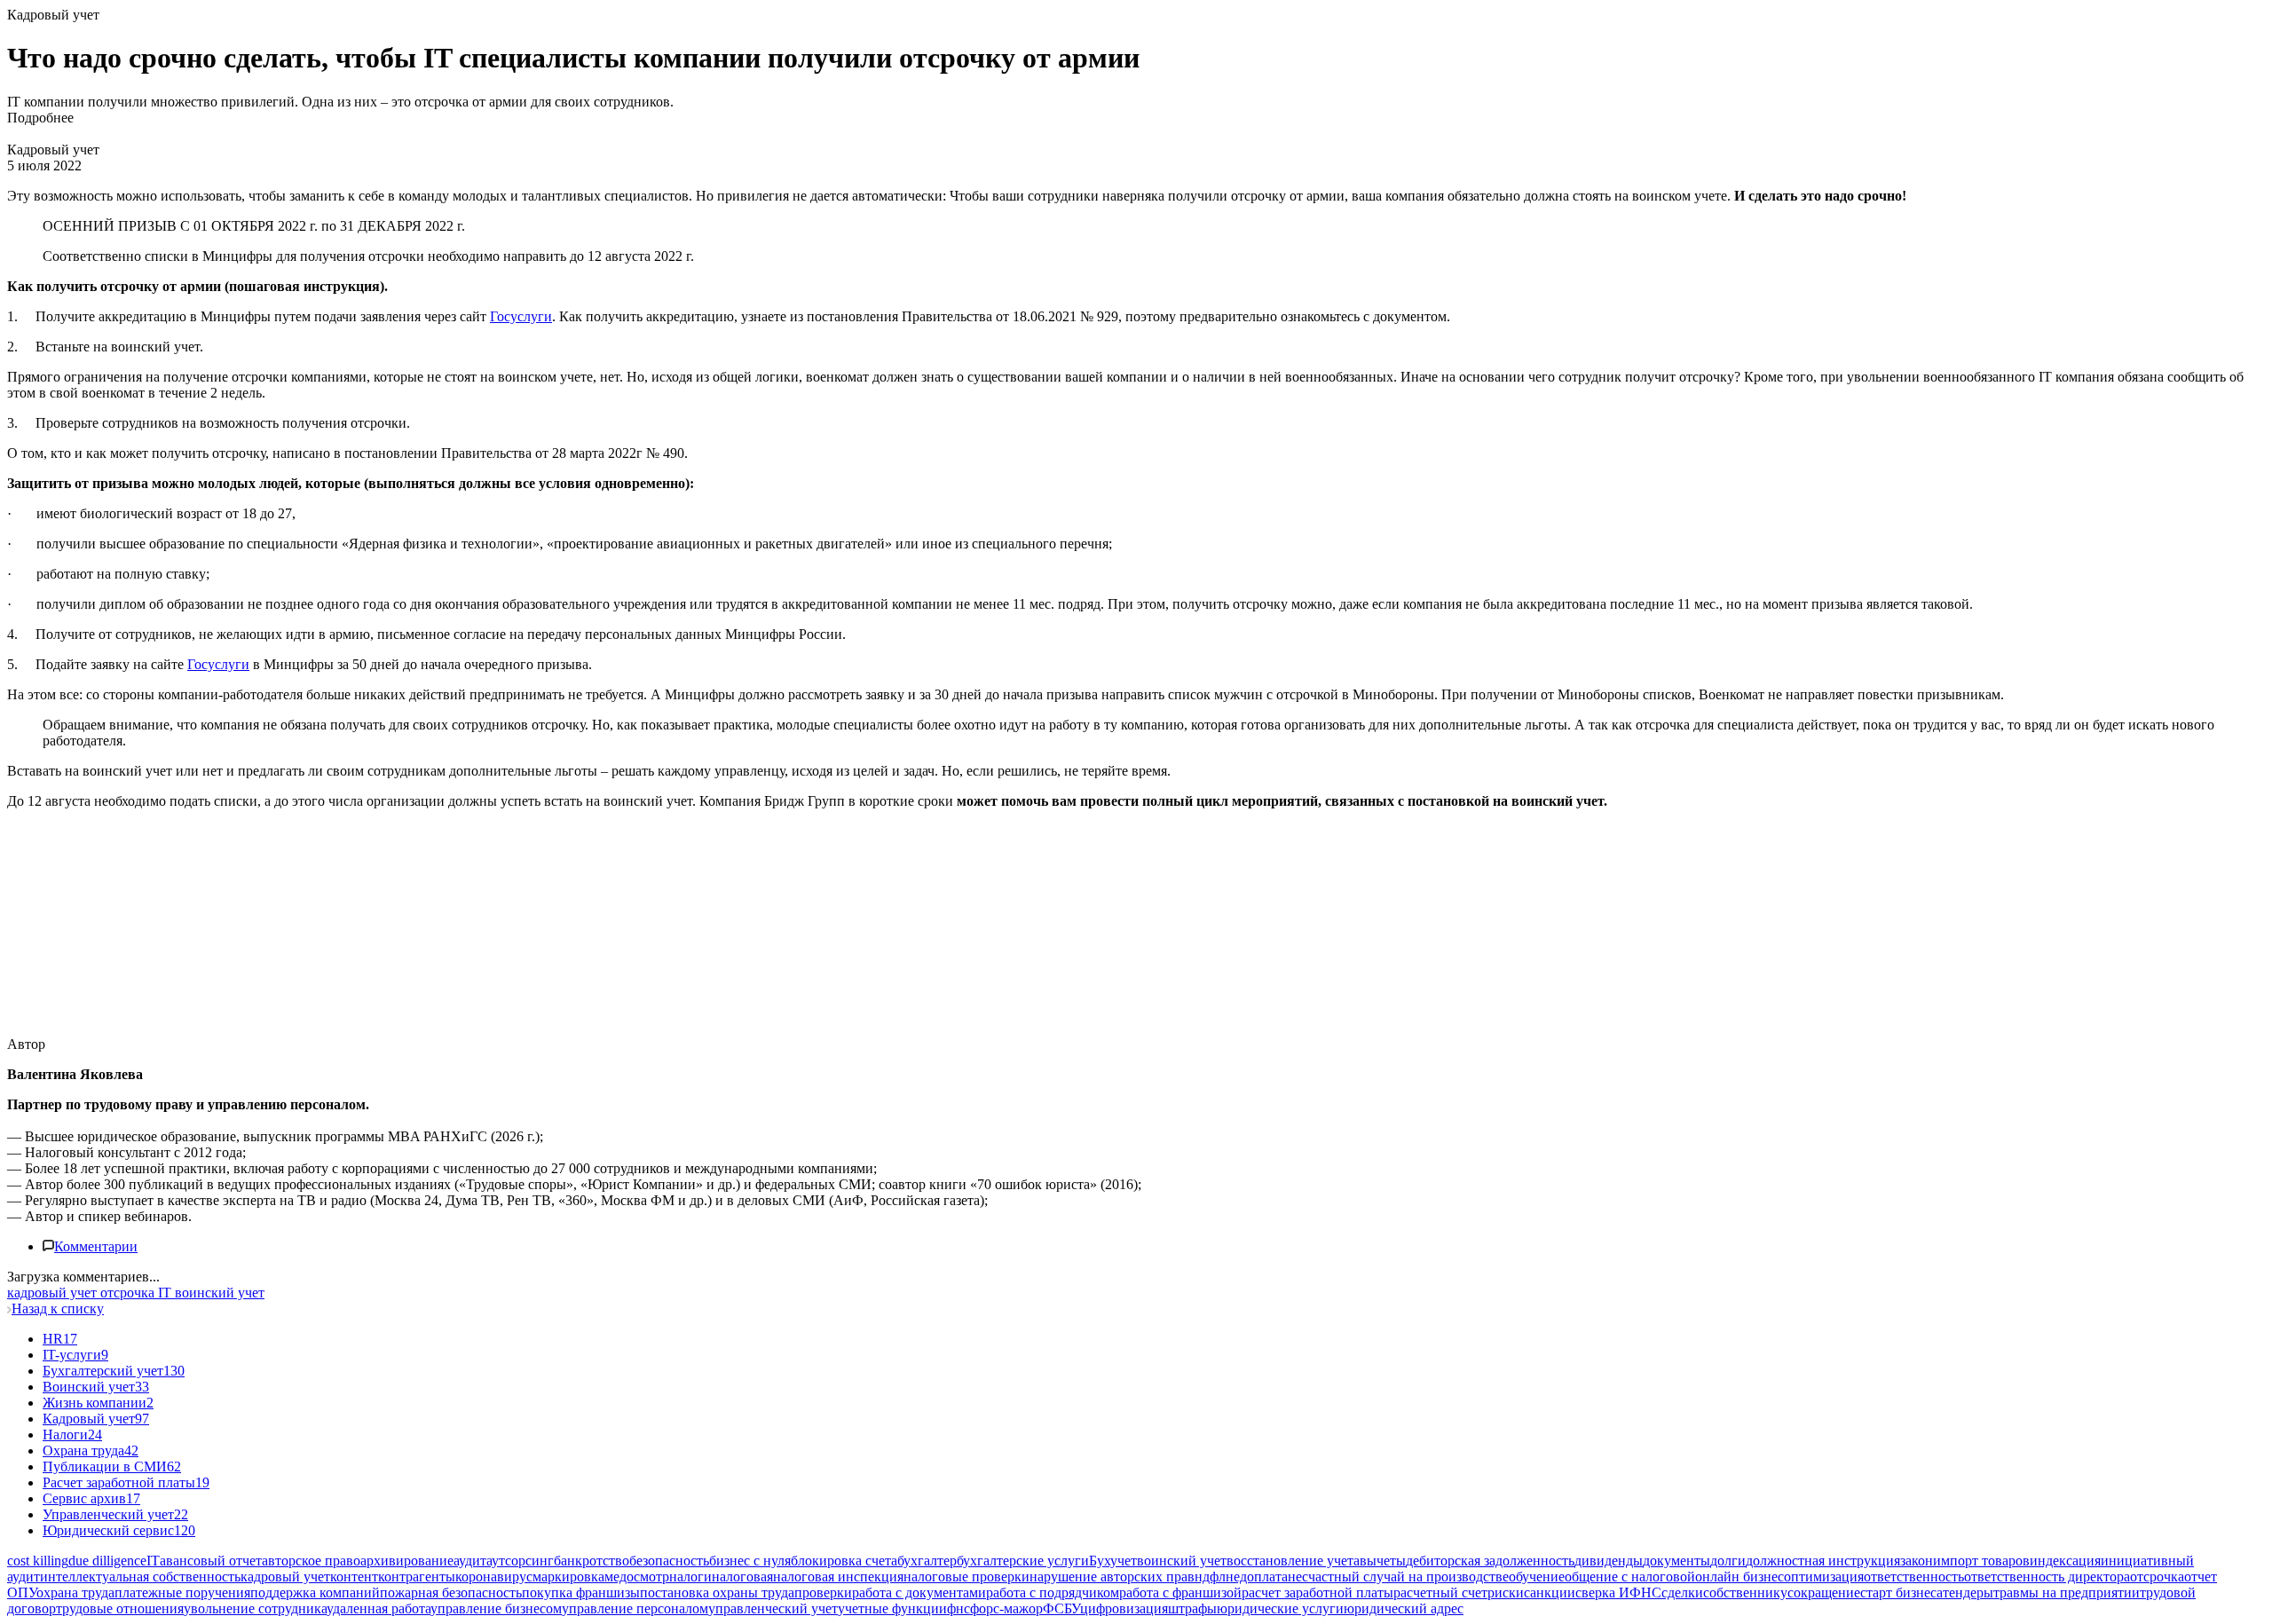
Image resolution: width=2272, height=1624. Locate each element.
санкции (1550, 1592)
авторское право (311, 1561)
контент (354, 1577)
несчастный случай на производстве (1398, 1577)
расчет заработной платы (1317, 1592)
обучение (1537, 1577)
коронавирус (494, 1577)
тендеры (1968, 1592)
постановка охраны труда (717, 1592)
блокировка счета (844, 1561)
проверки (823, 1592)
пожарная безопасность (451, 1592)
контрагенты (417, 1577)
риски (1506, 1592)
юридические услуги (1280, 1608)
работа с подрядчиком (1053, 1592)
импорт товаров (1981, 1561)
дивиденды (1609, 1561)
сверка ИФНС (1618, 1592)
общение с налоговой (1630, 1577)
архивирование (407, 1561)
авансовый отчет (211, 1561)
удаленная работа (379, 1608)
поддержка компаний (315, 1592)
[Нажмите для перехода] (280, 1014)
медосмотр (637, 1577)
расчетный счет (1440, 1592)
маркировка (568, 1577)
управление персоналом (635, 1608)
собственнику (1745, 1592)
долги (1728, 1561)
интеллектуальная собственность (140, 1577)
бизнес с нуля (750, 1561)
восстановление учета (1293, 1561)
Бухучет (1113, 1561)
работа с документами (919, 1592)
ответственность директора (2047, 1577)
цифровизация (1124, 1608)
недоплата (1257, 1577)
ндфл (1210, 1577)
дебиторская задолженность (1490, 1561)
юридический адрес (1404, 1608)
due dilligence (107, 1561)
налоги (690, 1577)
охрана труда (75, 1592)
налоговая (742, 1577)
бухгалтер (927, 1561)
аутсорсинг (520, 1561)
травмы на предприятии (2067, 1592)
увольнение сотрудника (255, 1608)
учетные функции (892, 1608)
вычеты (1383, 1561)
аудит (470, 1561)
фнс (958, 1608)
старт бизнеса (1901, 1592)
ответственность (1914, 1577)
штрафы (1192, 1608)
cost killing (38, 1561)
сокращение (1824, 1592)
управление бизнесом (496, 1608)
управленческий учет (773, 1608)
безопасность (669, 1561)
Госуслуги (521, 316)
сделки (1682, 1592)
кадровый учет (285, 1577)
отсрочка (2157, 1577)
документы (1676, 1561)
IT (153, 1561)
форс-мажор (1006, 1608)
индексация (2065, 1561)
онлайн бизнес (1739, 1577)
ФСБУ (1061, 1608)
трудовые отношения (120, 1608)
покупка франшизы (581, 1592)
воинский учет (1182, 1561)
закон (1917, 1561)
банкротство (592, 1561)
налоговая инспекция (838, 1577)
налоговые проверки (966, 1577)
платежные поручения (182, 1592)
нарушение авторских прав (1112, 1577)
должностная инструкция (1823, 1561)
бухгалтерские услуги (1023, 1561)
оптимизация (1824, 1577)
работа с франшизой (1180, 1592)
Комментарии (96, 1246)
